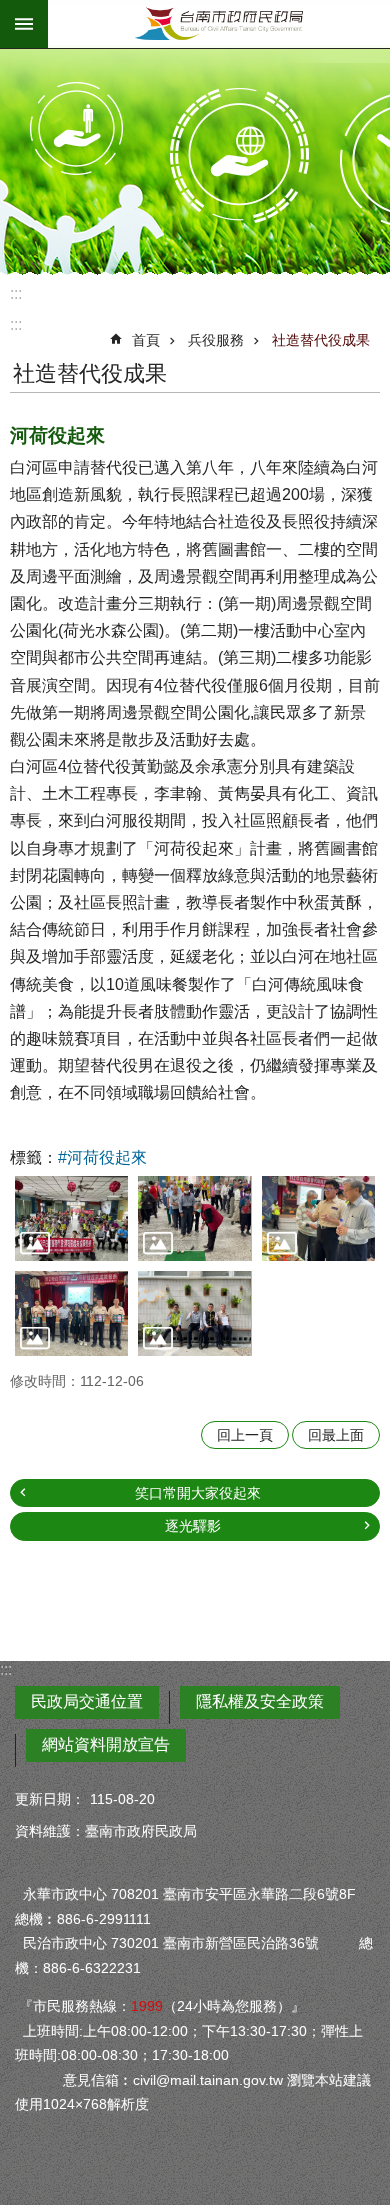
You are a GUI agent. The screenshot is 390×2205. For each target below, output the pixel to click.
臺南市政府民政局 (219, 24)
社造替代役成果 (321, 340)
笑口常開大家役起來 (198, 1493)
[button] (71, 1218)
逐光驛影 (193, 1526)
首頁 (146, 340)
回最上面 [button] (336, 1435)
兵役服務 (216, 340)
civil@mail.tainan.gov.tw (208, 2080)
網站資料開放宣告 (106, 1744)
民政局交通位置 (87, 1701)
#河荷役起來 (102, 1157)
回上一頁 (245, 1435)
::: (16, 293)
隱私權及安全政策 (260, 1701)
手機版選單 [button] (24, 24)
